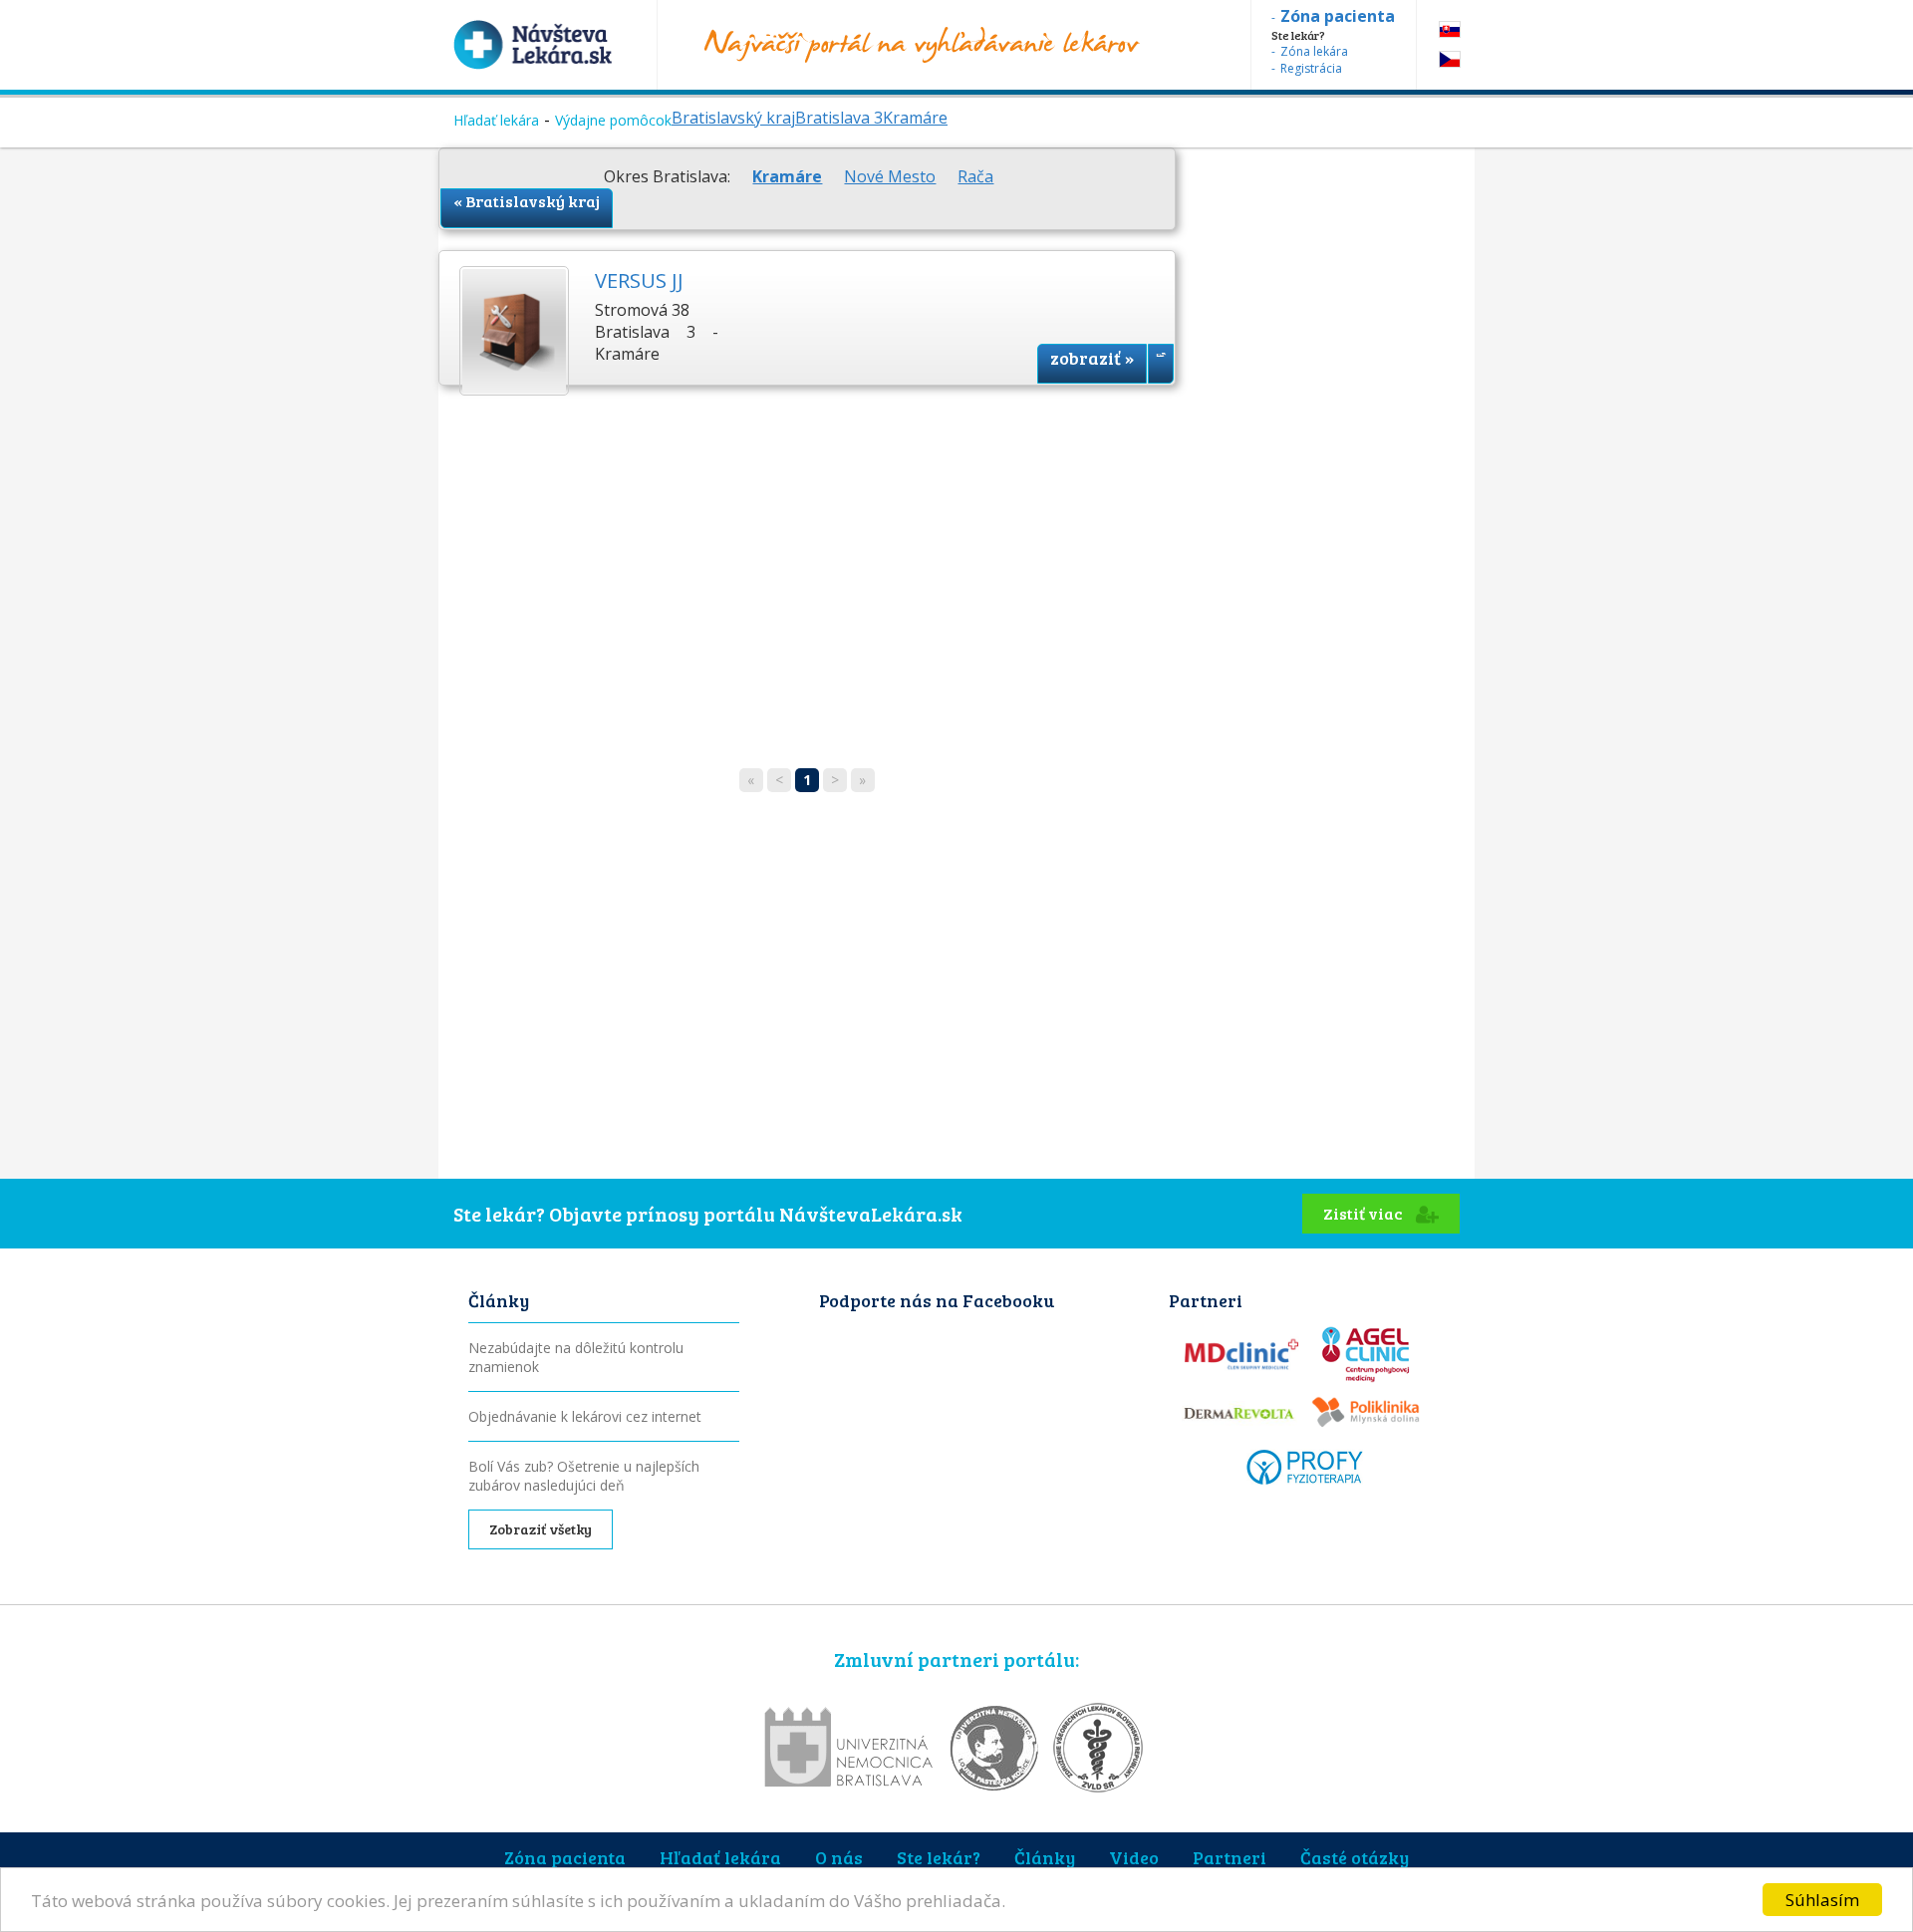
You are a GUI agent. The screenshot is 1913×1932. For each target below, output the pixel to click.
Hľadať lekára (496, 120)
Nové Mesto (890, 176)
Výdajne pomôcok (613, 120)
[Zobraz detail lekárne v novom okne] (1161, 364)
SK (1450, 29)
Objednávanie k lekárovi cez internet (585, 1416)
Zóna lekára (1314, 51)
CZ (1450, 59)
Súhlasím (1822, 1900)
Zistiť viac (1365, 1213)
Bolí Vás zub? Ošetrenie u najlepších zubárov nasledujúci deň (584, 1476)
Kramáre (915, 118)
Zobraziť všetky (541, 1529)
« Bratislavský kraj (527, 201)
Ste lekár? (939, 1857)
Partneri (1230, 1857)
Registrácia (1311, 68)
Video (1134, 1857)
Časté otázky (1355, 1857)
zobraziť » (1092, 358)
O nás (839, 1857)
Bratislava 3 (839, 118)
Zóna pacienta (565, 1857)
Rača (975, 176)
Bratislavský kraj (733, 118)
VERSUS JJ (639, 280)
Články (1045, 1857)
